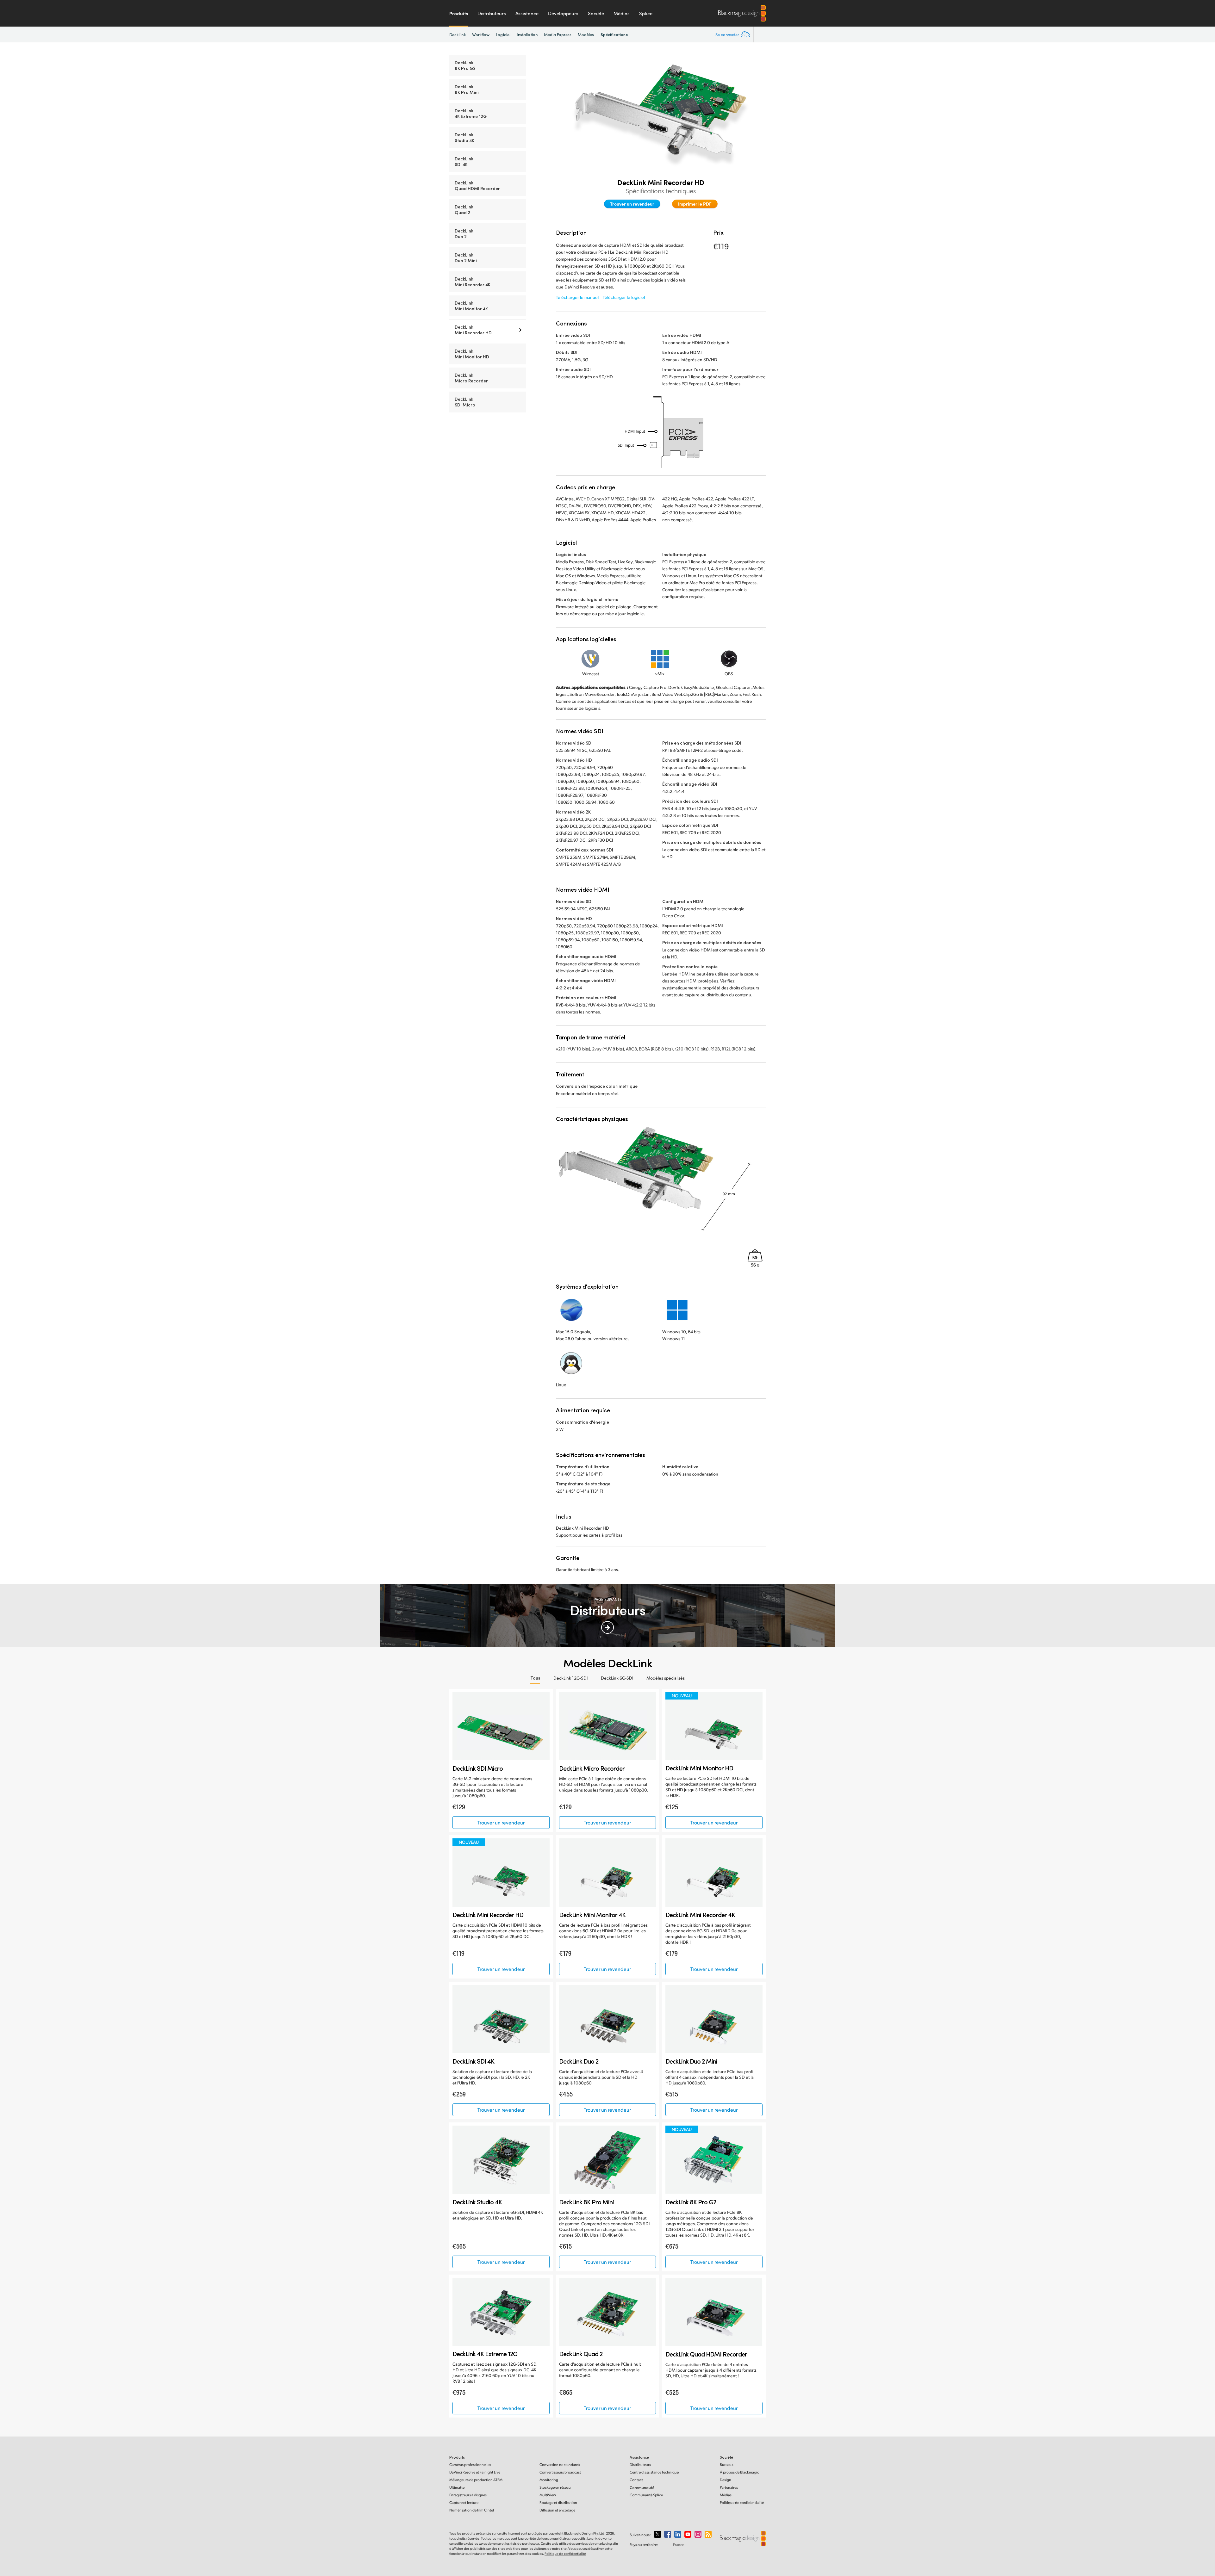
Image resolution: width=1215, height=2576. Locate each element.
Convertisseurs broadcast (560, 2472)
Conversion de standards (560, 2465)
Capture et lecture (464, 2502)
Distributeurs (492, 13)
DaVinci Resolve (475, 2472)
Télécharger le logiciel (624, 297)
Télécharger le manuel (577, 297)
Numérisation (472, 2510)
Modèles (586, 34)
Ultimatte (457, 2487)
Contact (636, 2480)
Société (596, 13)
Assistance (527, 13)
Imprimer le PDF (695, 204)
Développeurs (563, 13)
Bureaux (727, 2465)
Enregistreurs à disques (468, 2495)
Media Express (558, 34)
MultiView (548, 2495)
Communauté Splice (646, 2495)
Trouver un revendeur (632, 204)
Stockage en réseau (555, 2487)
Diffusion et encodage (557, 2510)
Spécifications (614, 34)
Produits (459, 13)
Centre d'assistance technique (654, 2472)
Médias (622, 13)
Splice (646, 13)
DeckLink (458, 34)
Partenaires (729, 2487)
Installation (527, 34)
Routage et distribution (558, 2502)
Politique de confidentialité (742, 2502)
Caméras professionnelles (470, 2465)
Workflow (481, 34)
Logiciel (503, 34)
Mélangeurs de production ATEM (476, 2480)
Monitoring (549, 2480)
